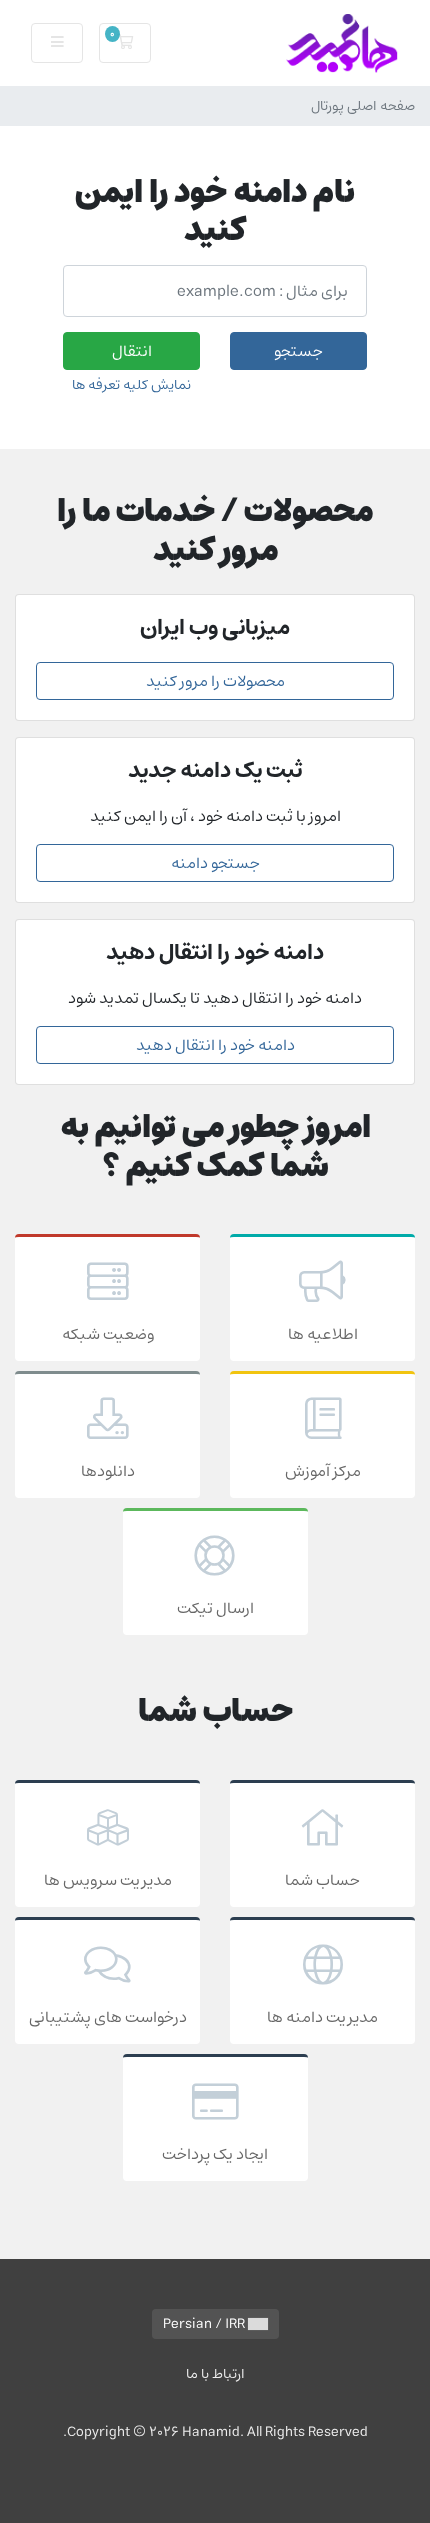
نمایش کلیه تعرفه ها (131, 385)
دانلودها (108, 1471)
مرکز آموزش (323, 1471)
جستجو (298, 351)
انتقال (132, 351)
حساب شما (322, 1880)
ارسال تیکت (215, 1608)
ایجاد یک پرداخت (215, 2154)
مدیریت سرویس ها (108, 1880)
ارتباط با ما (215, 2373)
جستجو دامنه (215, 863)
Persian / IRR (205, 2324)
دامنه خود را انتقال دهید (215, 1045)
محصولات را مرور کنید (215, 681)
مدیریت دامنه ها (322, 2017)
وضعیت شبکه (108, 1334)
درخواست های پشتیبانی (108, 2017)
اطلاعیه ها (323, 1334)
